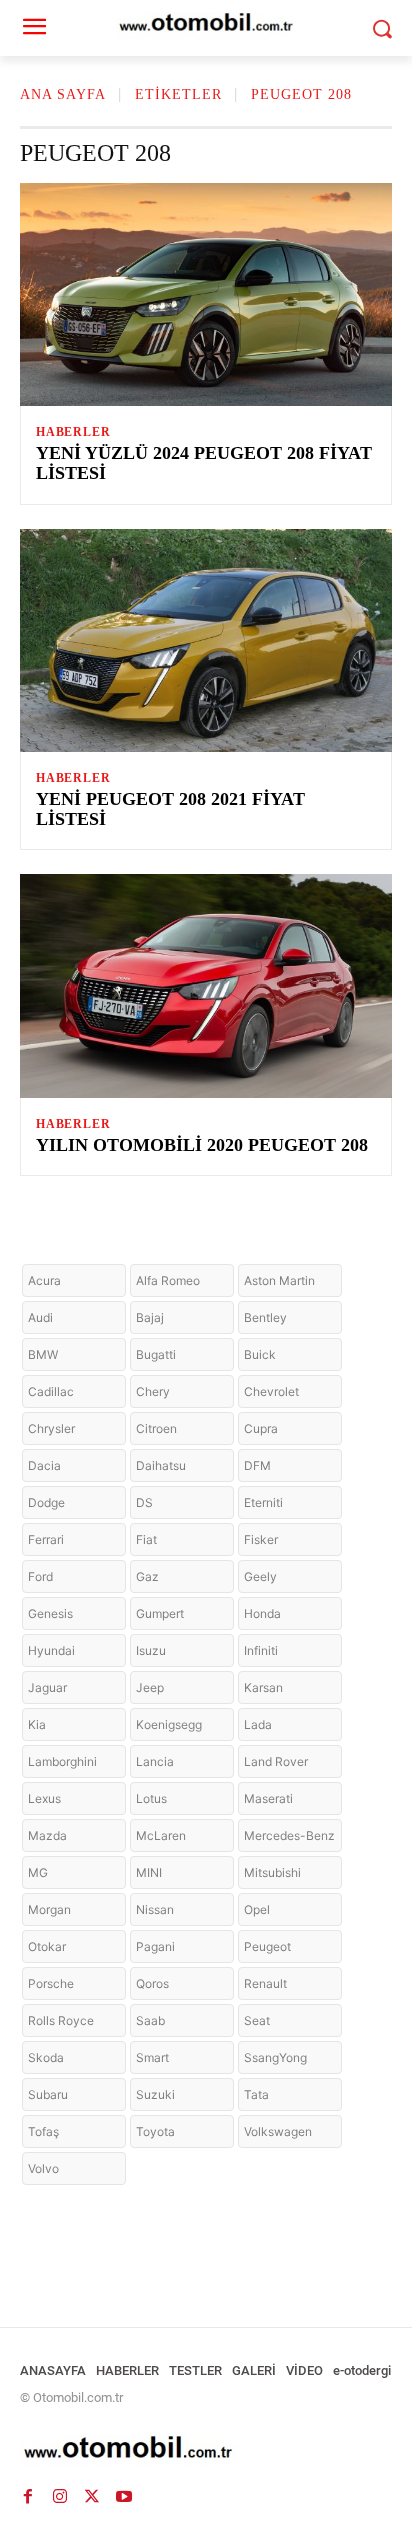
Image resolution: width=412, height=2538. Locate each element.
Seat (257, 2020)
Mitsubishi (272, 1872)
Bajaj (150, 1317)
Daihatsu (161, 1465)
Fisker (261, 1539)
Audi (40, 1317)
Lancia (155, 1761)
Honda (262, 1613)
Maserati (268, 1798)
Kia (37, 1724)
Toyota (155, 2131)
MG (38, 1872)
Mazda (47, 1835)
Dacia (44, 1465)
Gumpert (160, 1613)
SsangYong (275, 2057)
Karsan (263, 1687)
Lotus (151, 1798)
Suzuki (155, 2094)
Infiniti (261, 1650)
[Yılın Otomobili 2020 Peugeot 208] (206, 985)
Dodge (46, 1502)
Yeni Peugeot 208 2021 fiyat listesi (170, 809)
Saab (150, 2020)
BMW (43, 1354)
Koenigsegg (169, 1724)
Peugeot (267, 1946)
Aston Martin (279, 1280)
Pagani (155, 1946)
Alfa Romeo (168, 1280)
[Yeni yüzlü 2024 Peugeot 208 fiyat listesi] (206, 294)
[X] (92, 2496)
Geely (260, 1576)
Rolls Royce (61, 2020)
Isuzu (151, 1650)
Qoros (152, 1983)
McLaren (161, 1835)
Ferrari (46, 1539)
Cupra (261, 1428)
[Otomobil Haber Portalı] (206, 2449)
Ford (40, 1576)
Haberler (73, 432)
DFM (257, 1465)
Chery (153, 1391)
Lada (258, 1724)
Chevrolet (271, 1391)
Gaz (147, 1576)
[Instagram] (60, 2496)
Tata (256, 2094)
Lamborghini (62, 1761)
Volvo (43, 2168)
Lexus (44, 1798)
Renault (265, 1983)
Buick (260, 1354)
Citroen (156, 1428)
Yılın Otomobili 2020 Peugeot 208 (202, 1145)
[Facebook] (28, 2496)
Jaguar (47, 1687)
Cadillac (51, 1391)
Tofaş (43, 2131)
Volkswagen (278, 2131)
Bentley (265, 1317)
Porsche (51, 1983)
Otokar (47, 1946)
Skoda (46, 2057)
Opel (257, 1909)
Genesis (50, 1613)
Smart (152, 2057)
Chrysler (51, 1428)
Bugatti (156, 1354)
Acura (44, 1280)
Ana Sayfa (63, 94)
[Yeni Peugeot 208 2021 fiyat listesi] (206, 640)
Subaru (48, 2094)
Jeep (150, 1687)
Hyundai (51, 1650)
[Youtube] (124, 2496)
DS (144, 1502)
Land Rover (276, 1761)
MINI (149, 1872)
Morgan (49, 1909)
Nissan (155, 1909)
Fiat (146, 1539)
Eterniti (263, 1502)
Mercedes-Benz (289, 1835)
